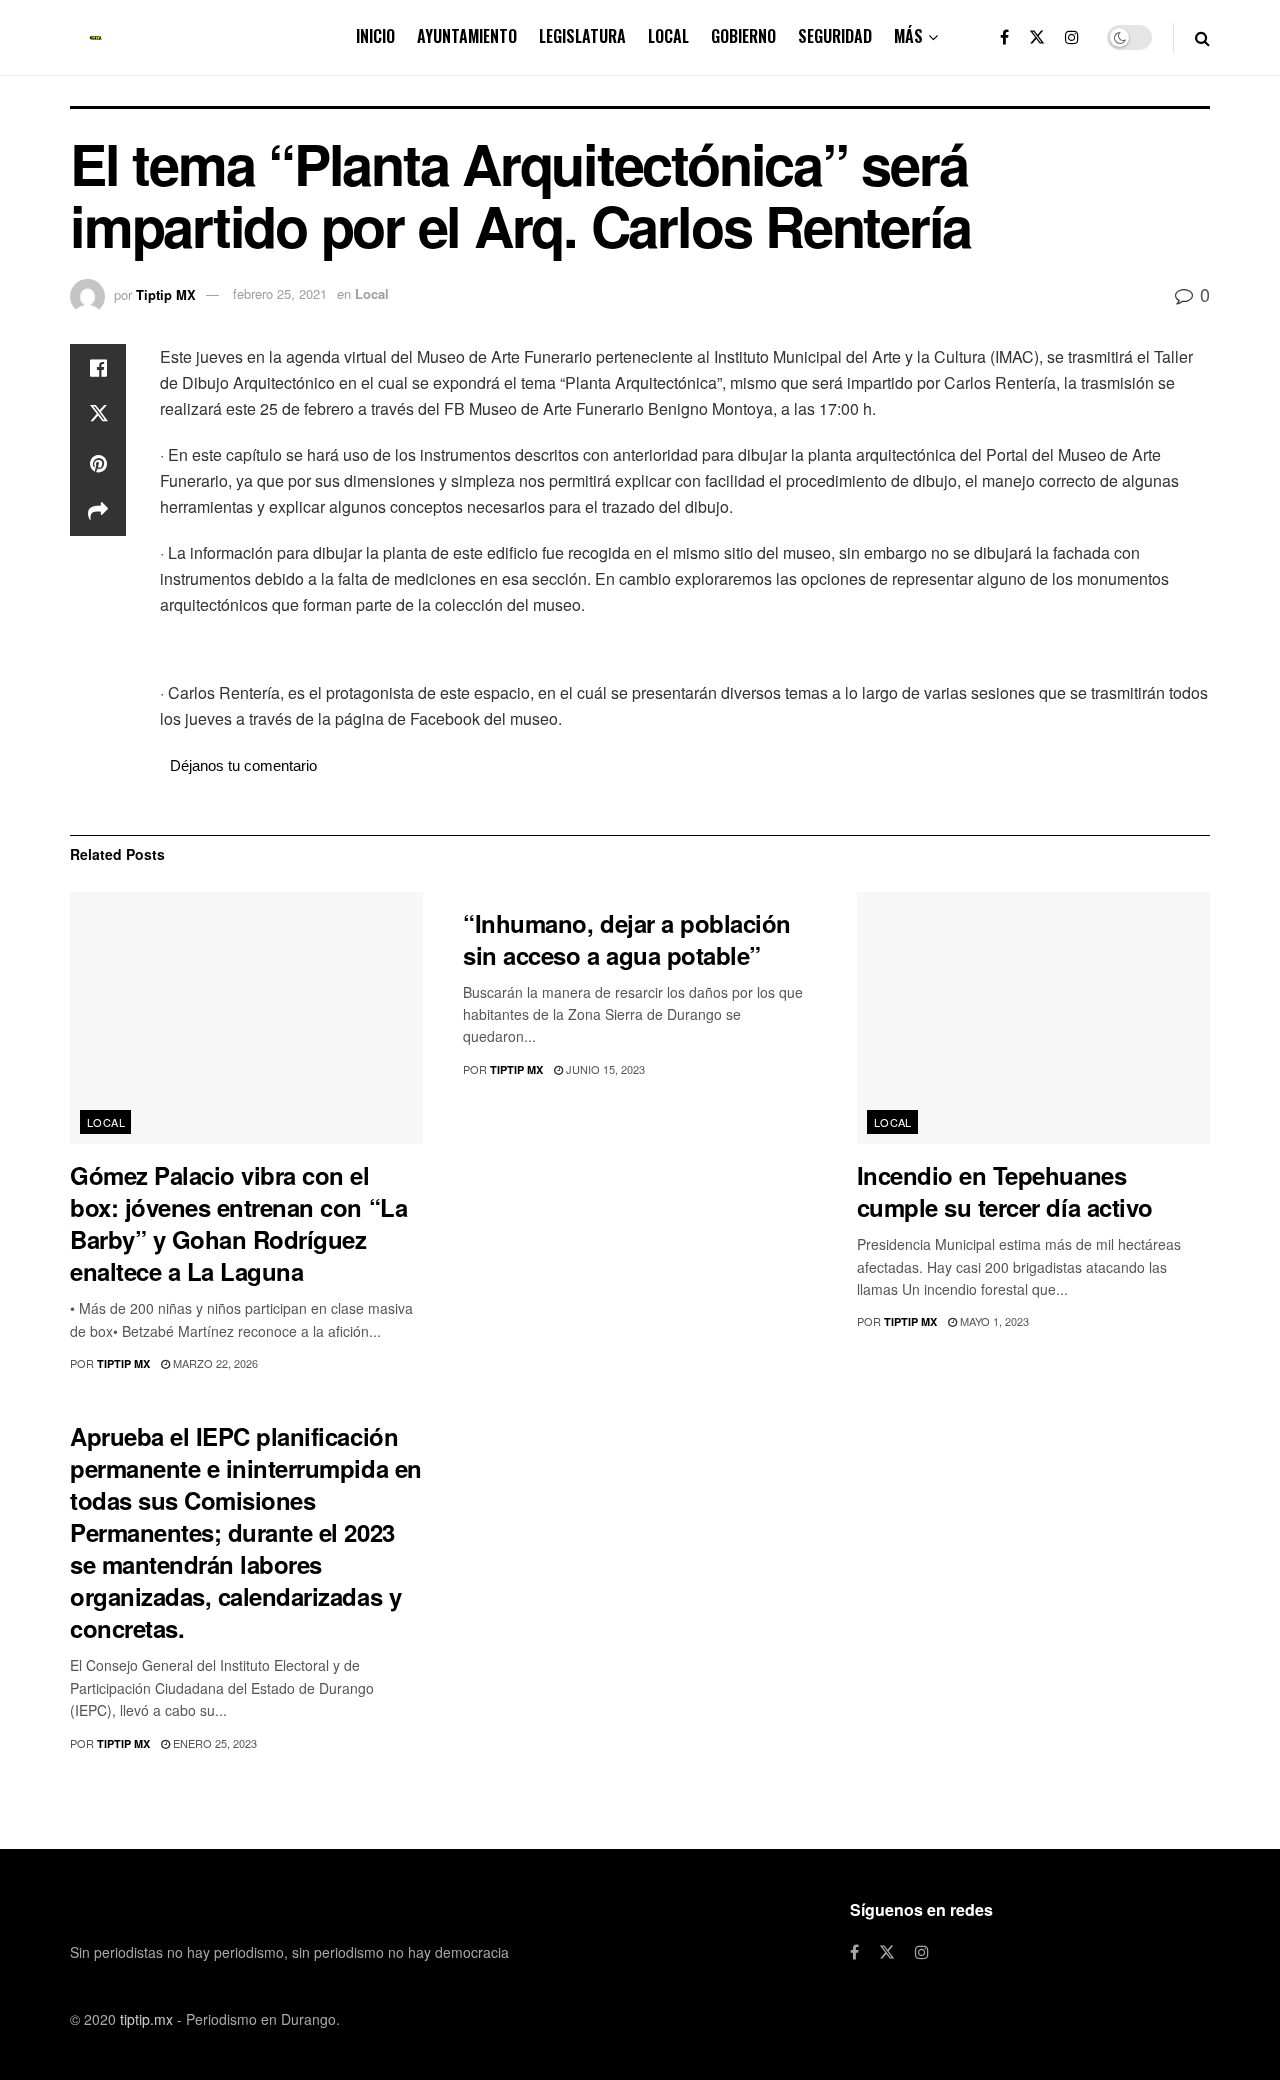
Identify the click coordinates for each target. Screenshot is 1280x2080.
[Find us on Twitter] (1037, 37)
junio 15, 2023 (604, 1069)
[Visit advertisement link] (685, 651)
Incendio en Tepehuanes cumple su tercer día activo (1005, 1191)
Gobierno (743, 36)
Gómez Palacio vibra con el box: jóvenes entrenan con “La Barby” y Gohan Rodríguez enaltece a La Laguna (238, 1223)
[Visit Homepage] (96, 38)
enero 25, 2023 (213, 1743)
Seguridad (835, 36)
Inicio (375, 36)
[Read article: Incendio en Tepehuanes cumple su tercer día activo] (1033, 1018)
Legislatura (582, 36)
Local (668, 36)
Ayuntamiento (467, 36)
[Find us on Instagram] (1072, 37)
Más (908, 36)
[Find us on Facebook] (1004, 37)
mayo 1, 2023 (993, 1321)
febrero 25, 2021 (280, 293)
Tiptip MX (166, 293)
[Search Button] (1202, 37)
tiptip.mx (146, 2019)
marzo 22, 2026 (214, 1363)
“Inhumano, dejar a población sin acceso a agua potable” (627, 939)
